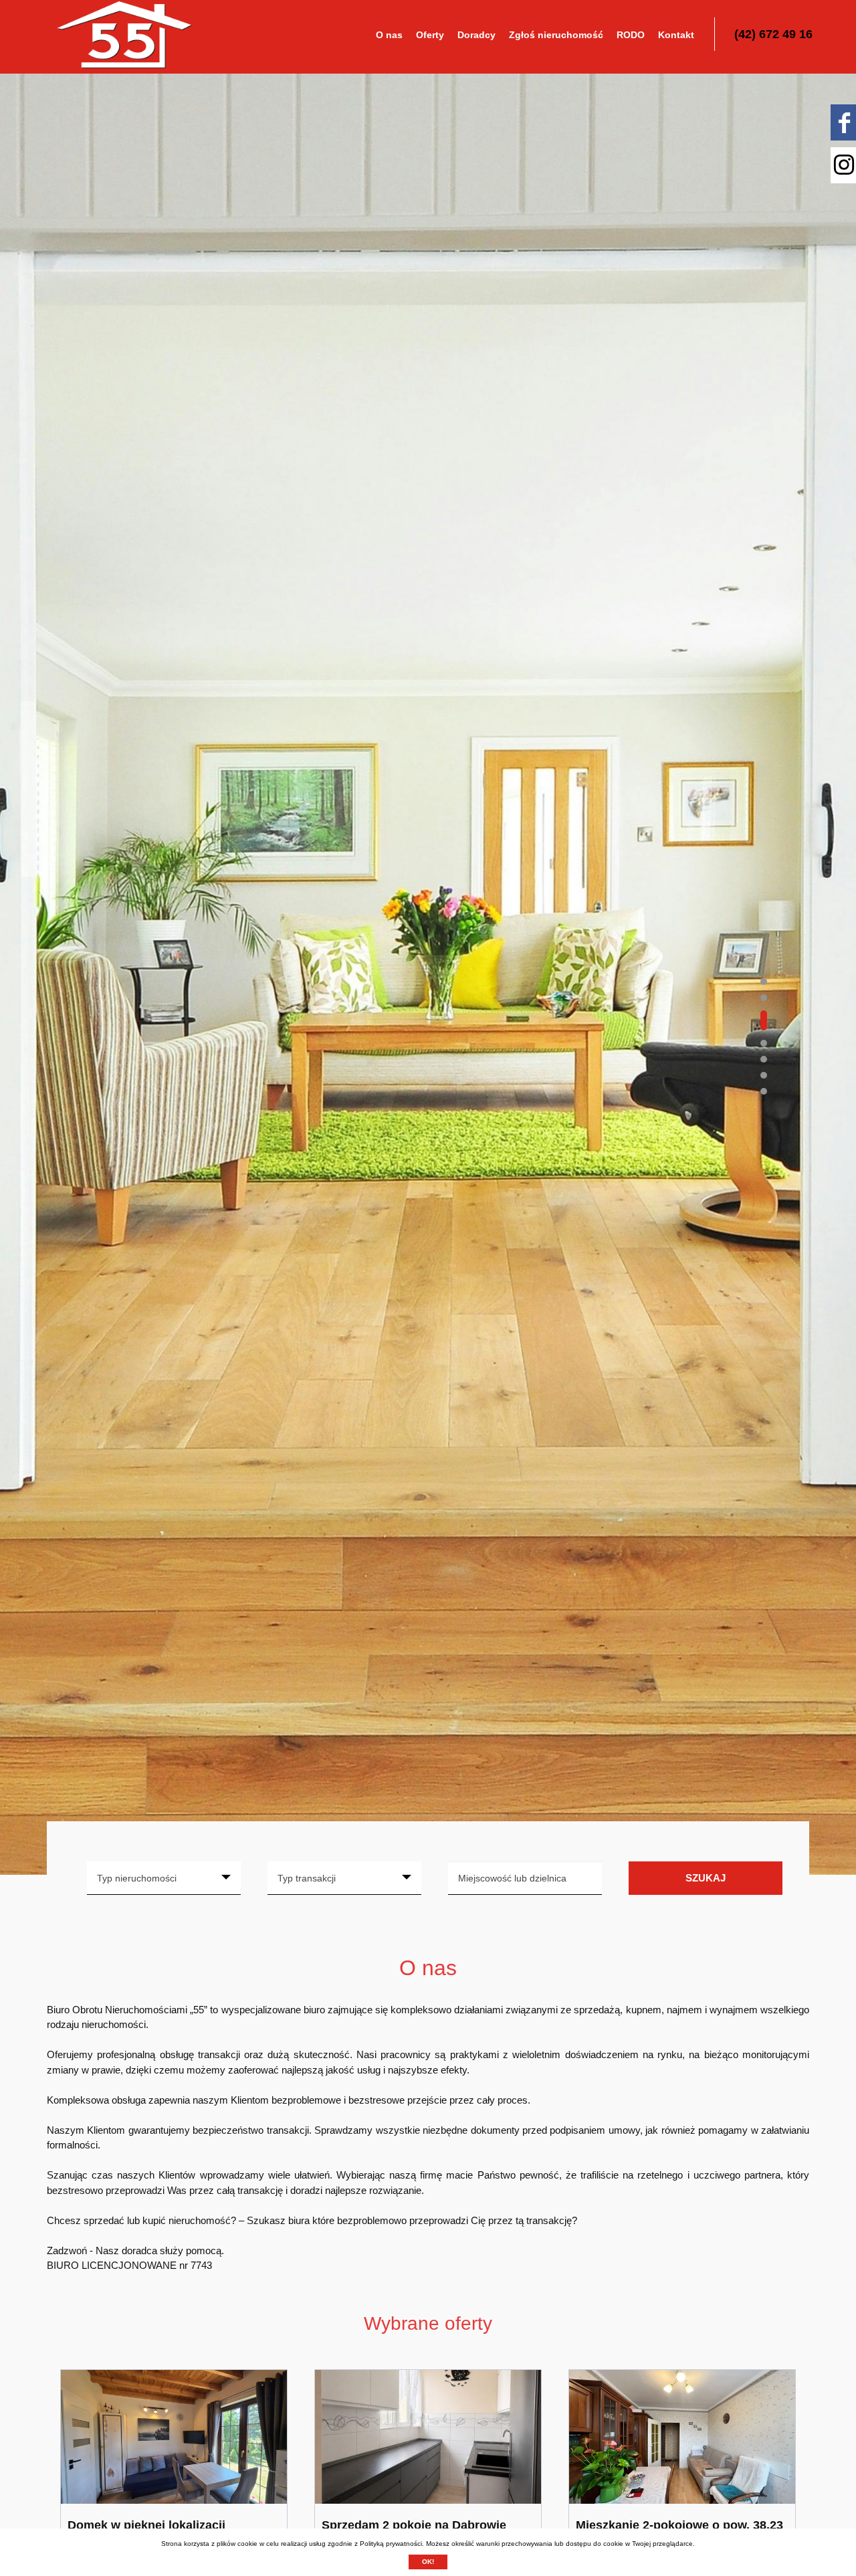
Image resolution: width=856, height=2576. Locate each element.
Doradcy (476, 35)
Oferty (430, 35)
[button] (764, 982)
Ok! (428, 2562)
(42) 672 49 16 (773, 34)
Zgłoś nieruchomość (556, 35)
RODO (631, 35)
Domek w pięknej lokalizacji (146, 2525)
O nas (389, 35)
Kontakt (676, 35)
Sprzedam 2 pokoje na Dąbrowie (414, 2525)
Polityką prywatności (391, 2544)
